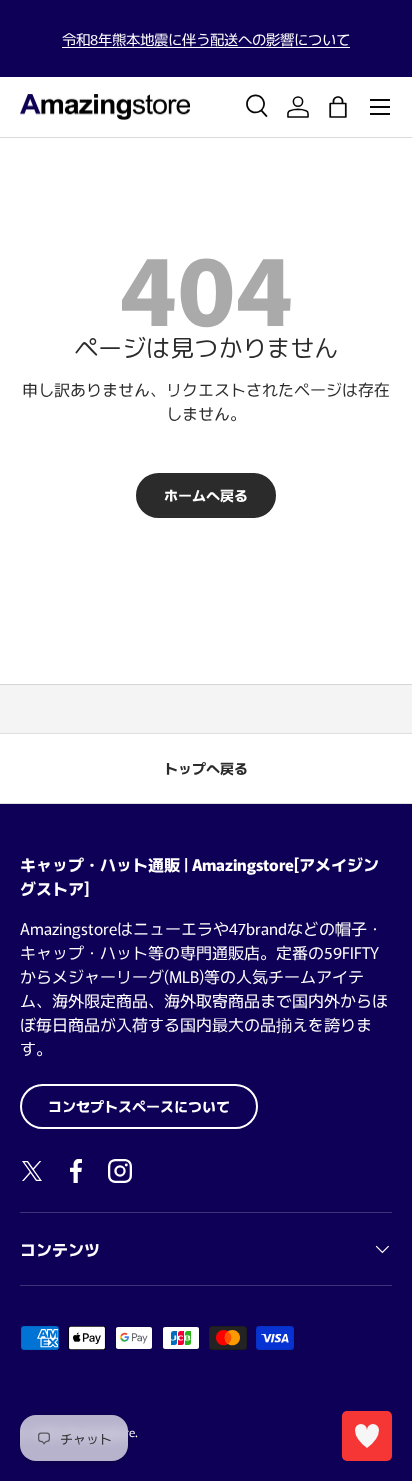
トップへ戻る (206, 768)
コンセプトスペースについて (139, 1106)
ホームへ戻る (206, 495)
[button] (338, 107)
